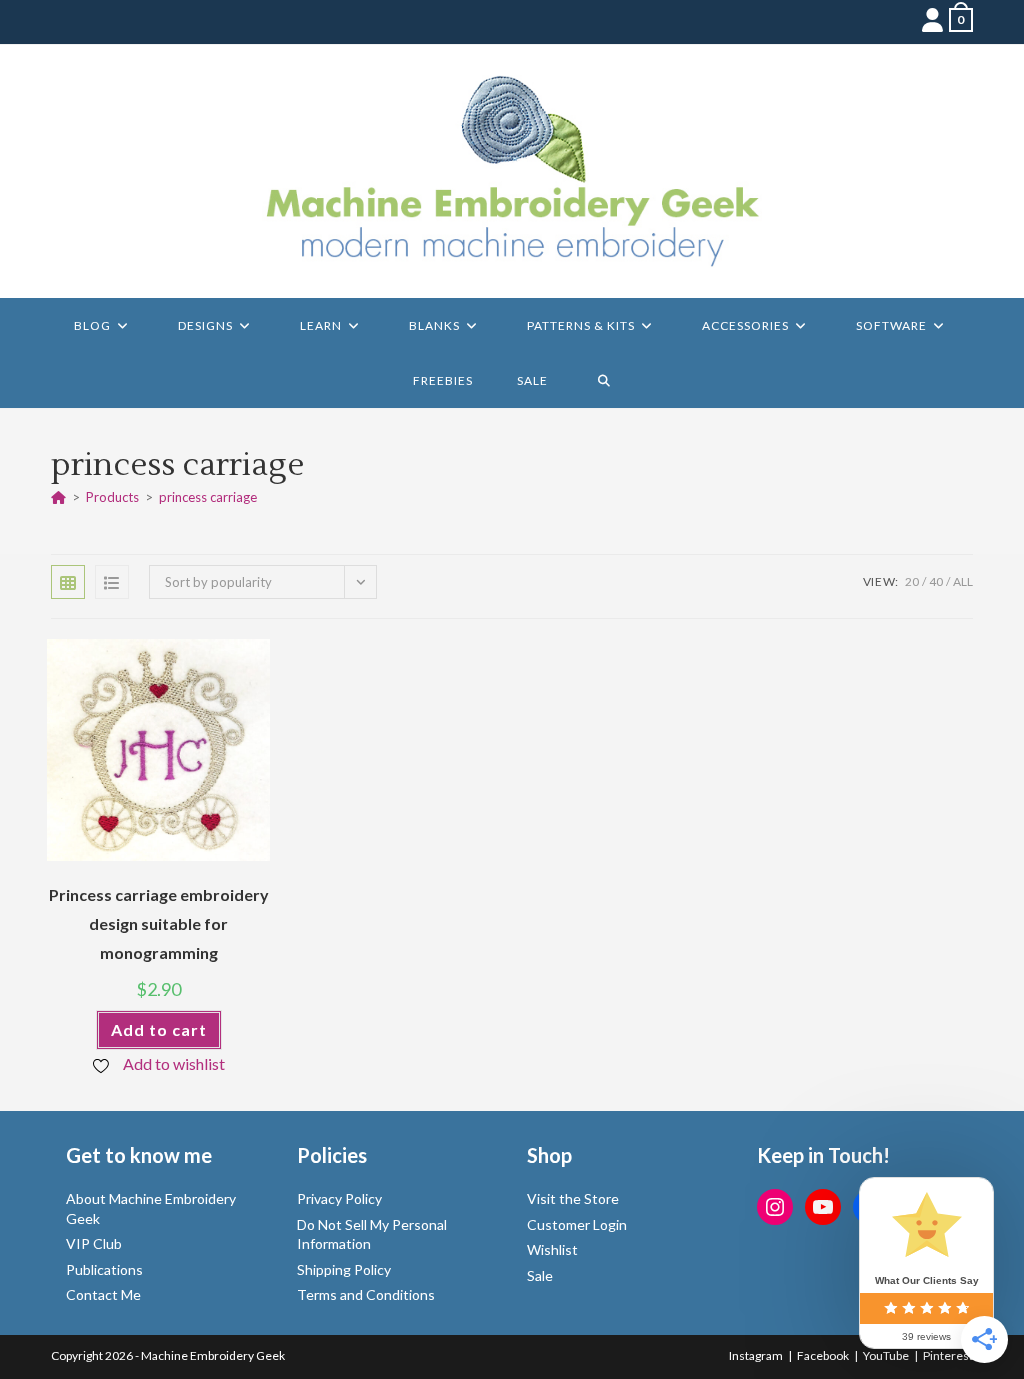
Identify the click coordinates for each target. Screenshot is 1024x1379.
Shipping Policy (344, 1269)
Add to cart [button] (159, 1029)
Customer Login (577, 1224)
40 (936, 581)
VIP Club (94, 1243)
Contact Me (103, 1294)
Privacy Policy (339, 1198)
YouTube (886, 1355)
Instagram (756, 1355)
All (963, 581)
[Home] (58, 497)
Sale (540, 1275)
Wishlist (552, 1249)
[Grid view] (68, 582)
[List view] (112, 582)
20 (912, 581)
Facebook (823, 1355)
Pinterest (948, 1355)
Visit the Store (573, 1198)
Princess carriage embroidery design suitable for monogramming (159, 923)
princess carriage (208, 497)
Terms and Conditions (366, 1294)
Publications (104, 1269)
